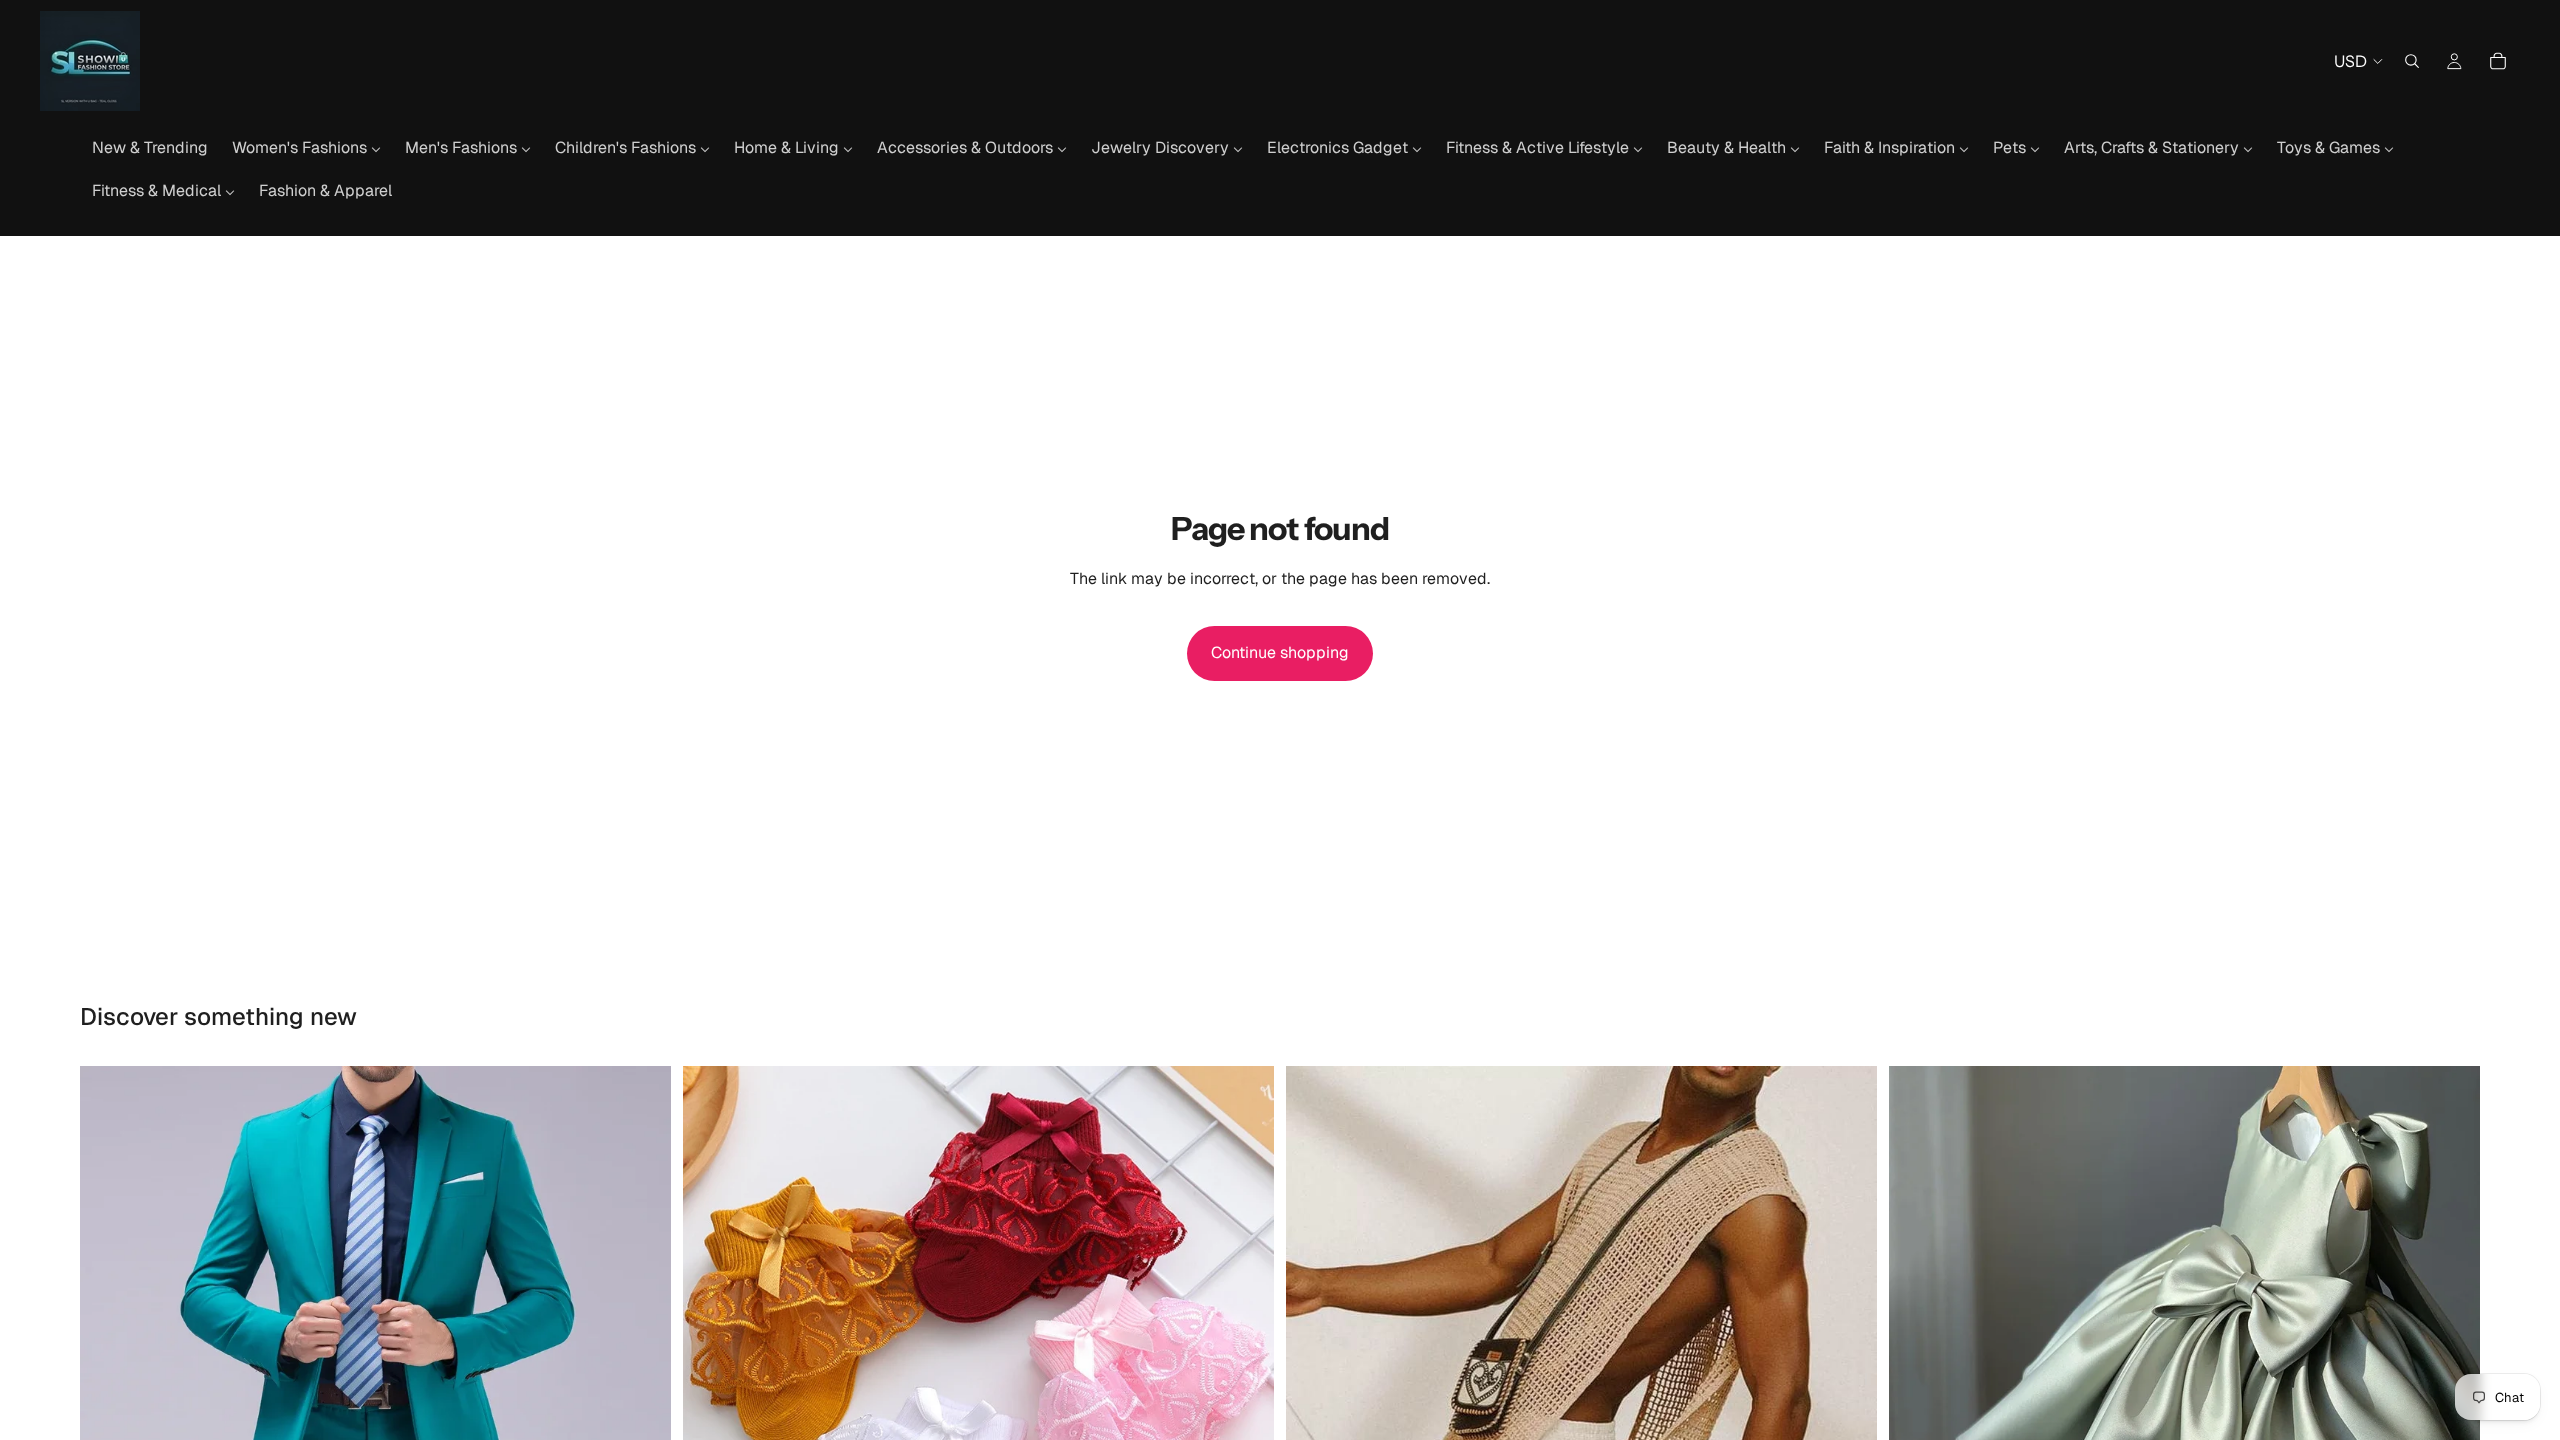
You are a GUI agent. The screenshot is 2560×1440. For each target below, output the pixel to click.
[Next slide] (641, 1362)
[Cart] (2498, 61)
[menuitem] (150, 148)
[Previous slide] (110, 1362)
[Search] (2412, 61)
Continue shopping (1280, 652)
